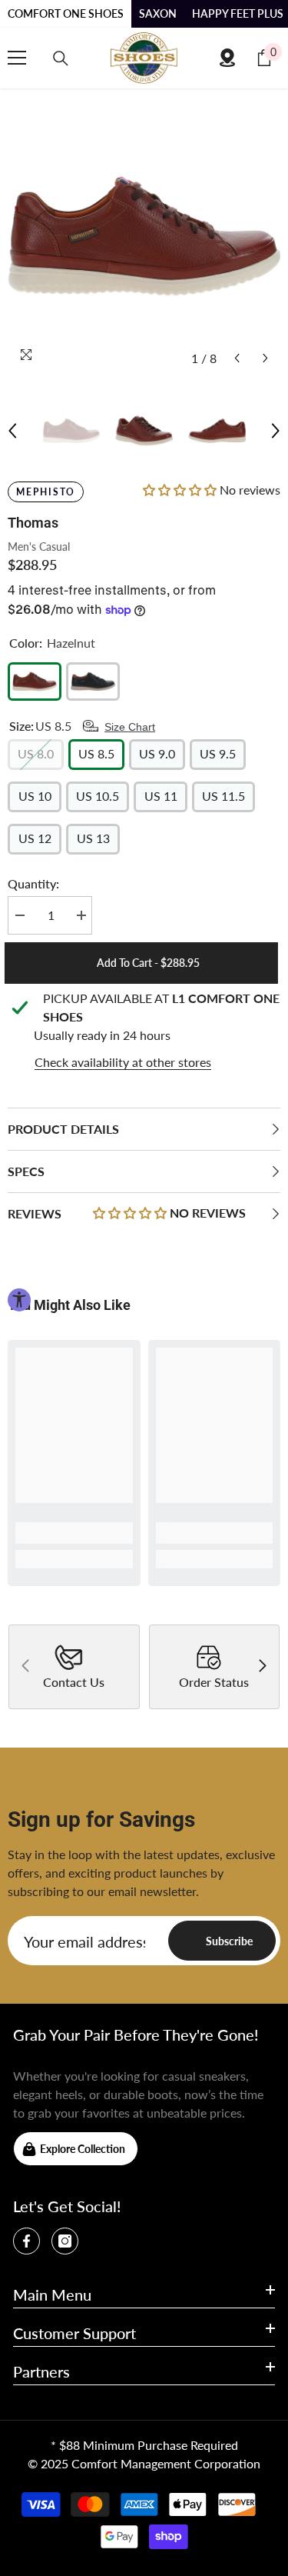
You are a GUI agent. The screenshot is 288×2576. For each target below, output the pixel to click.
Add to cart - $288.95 (154, 963)
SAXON (158, 13)
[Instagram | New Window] (65, 2241)
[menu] (17, 58)
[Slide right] (262, 1667)
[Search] (61, 58)
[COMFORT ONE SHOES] (144, 58)
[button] (237, 358)
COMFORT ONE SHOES (66, 13)
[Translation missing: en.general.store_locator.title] (227, 58)
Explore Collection (83, 2149)
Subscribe (229, 1941)
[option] (144, 237)
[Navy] (93, 681)
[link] (74, 1533)
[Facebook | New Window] (26, 2241)
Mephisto (46, 492)
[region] (144, 1031)
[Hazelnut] (35, 681)
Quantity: (33, 883)
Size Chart (130, 727)
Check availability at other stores (123, 1062)
